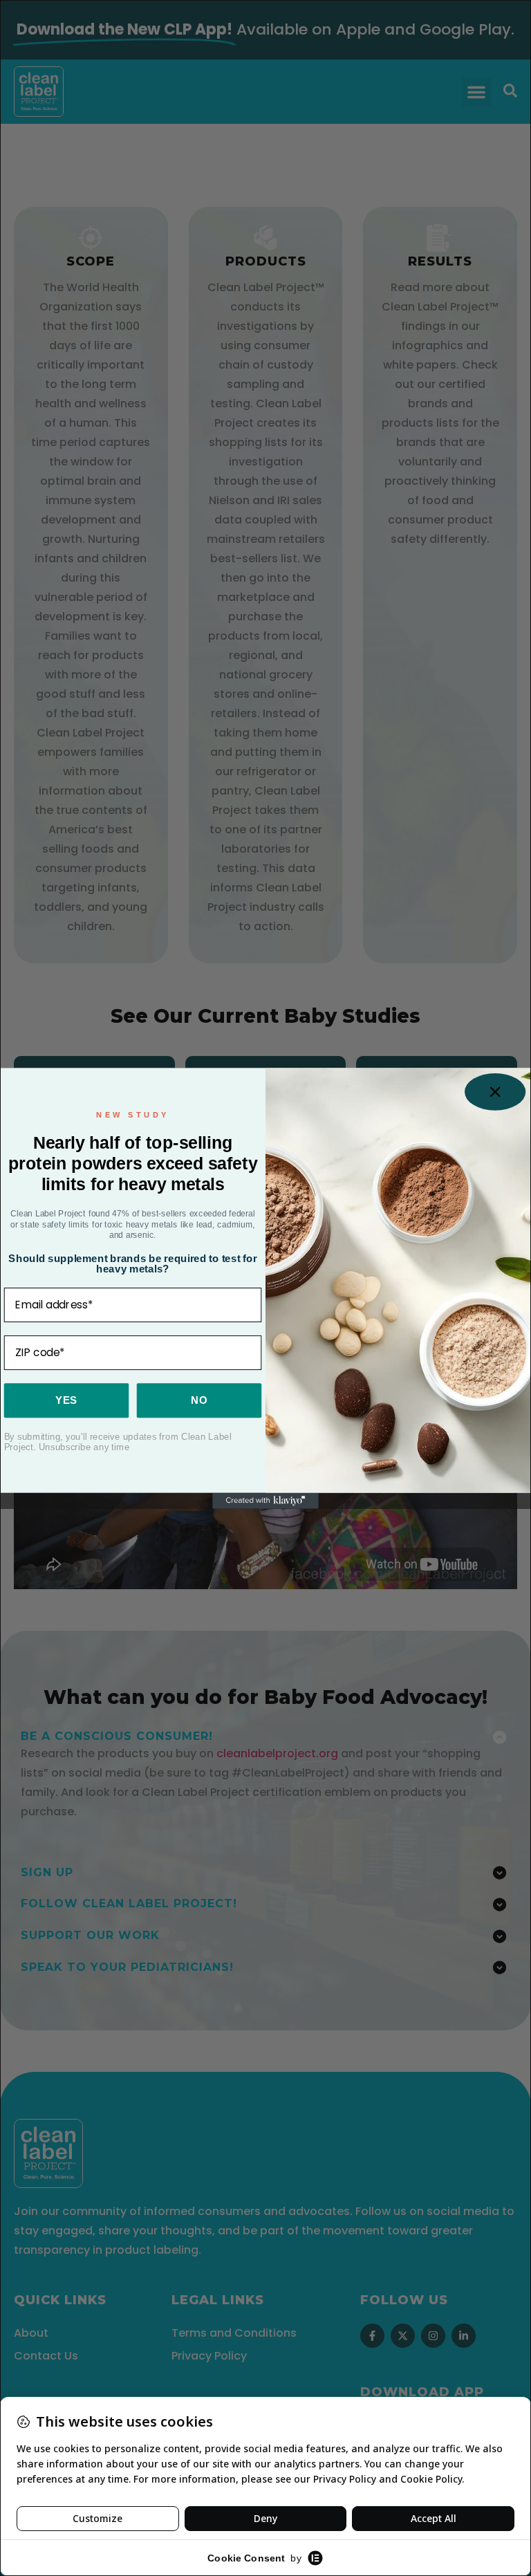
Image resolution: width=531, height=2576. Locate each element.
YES (66, 1400)
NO (199, 1400)
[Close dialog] (495, 1091)
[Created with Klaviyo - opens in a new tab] (265, 1500)
